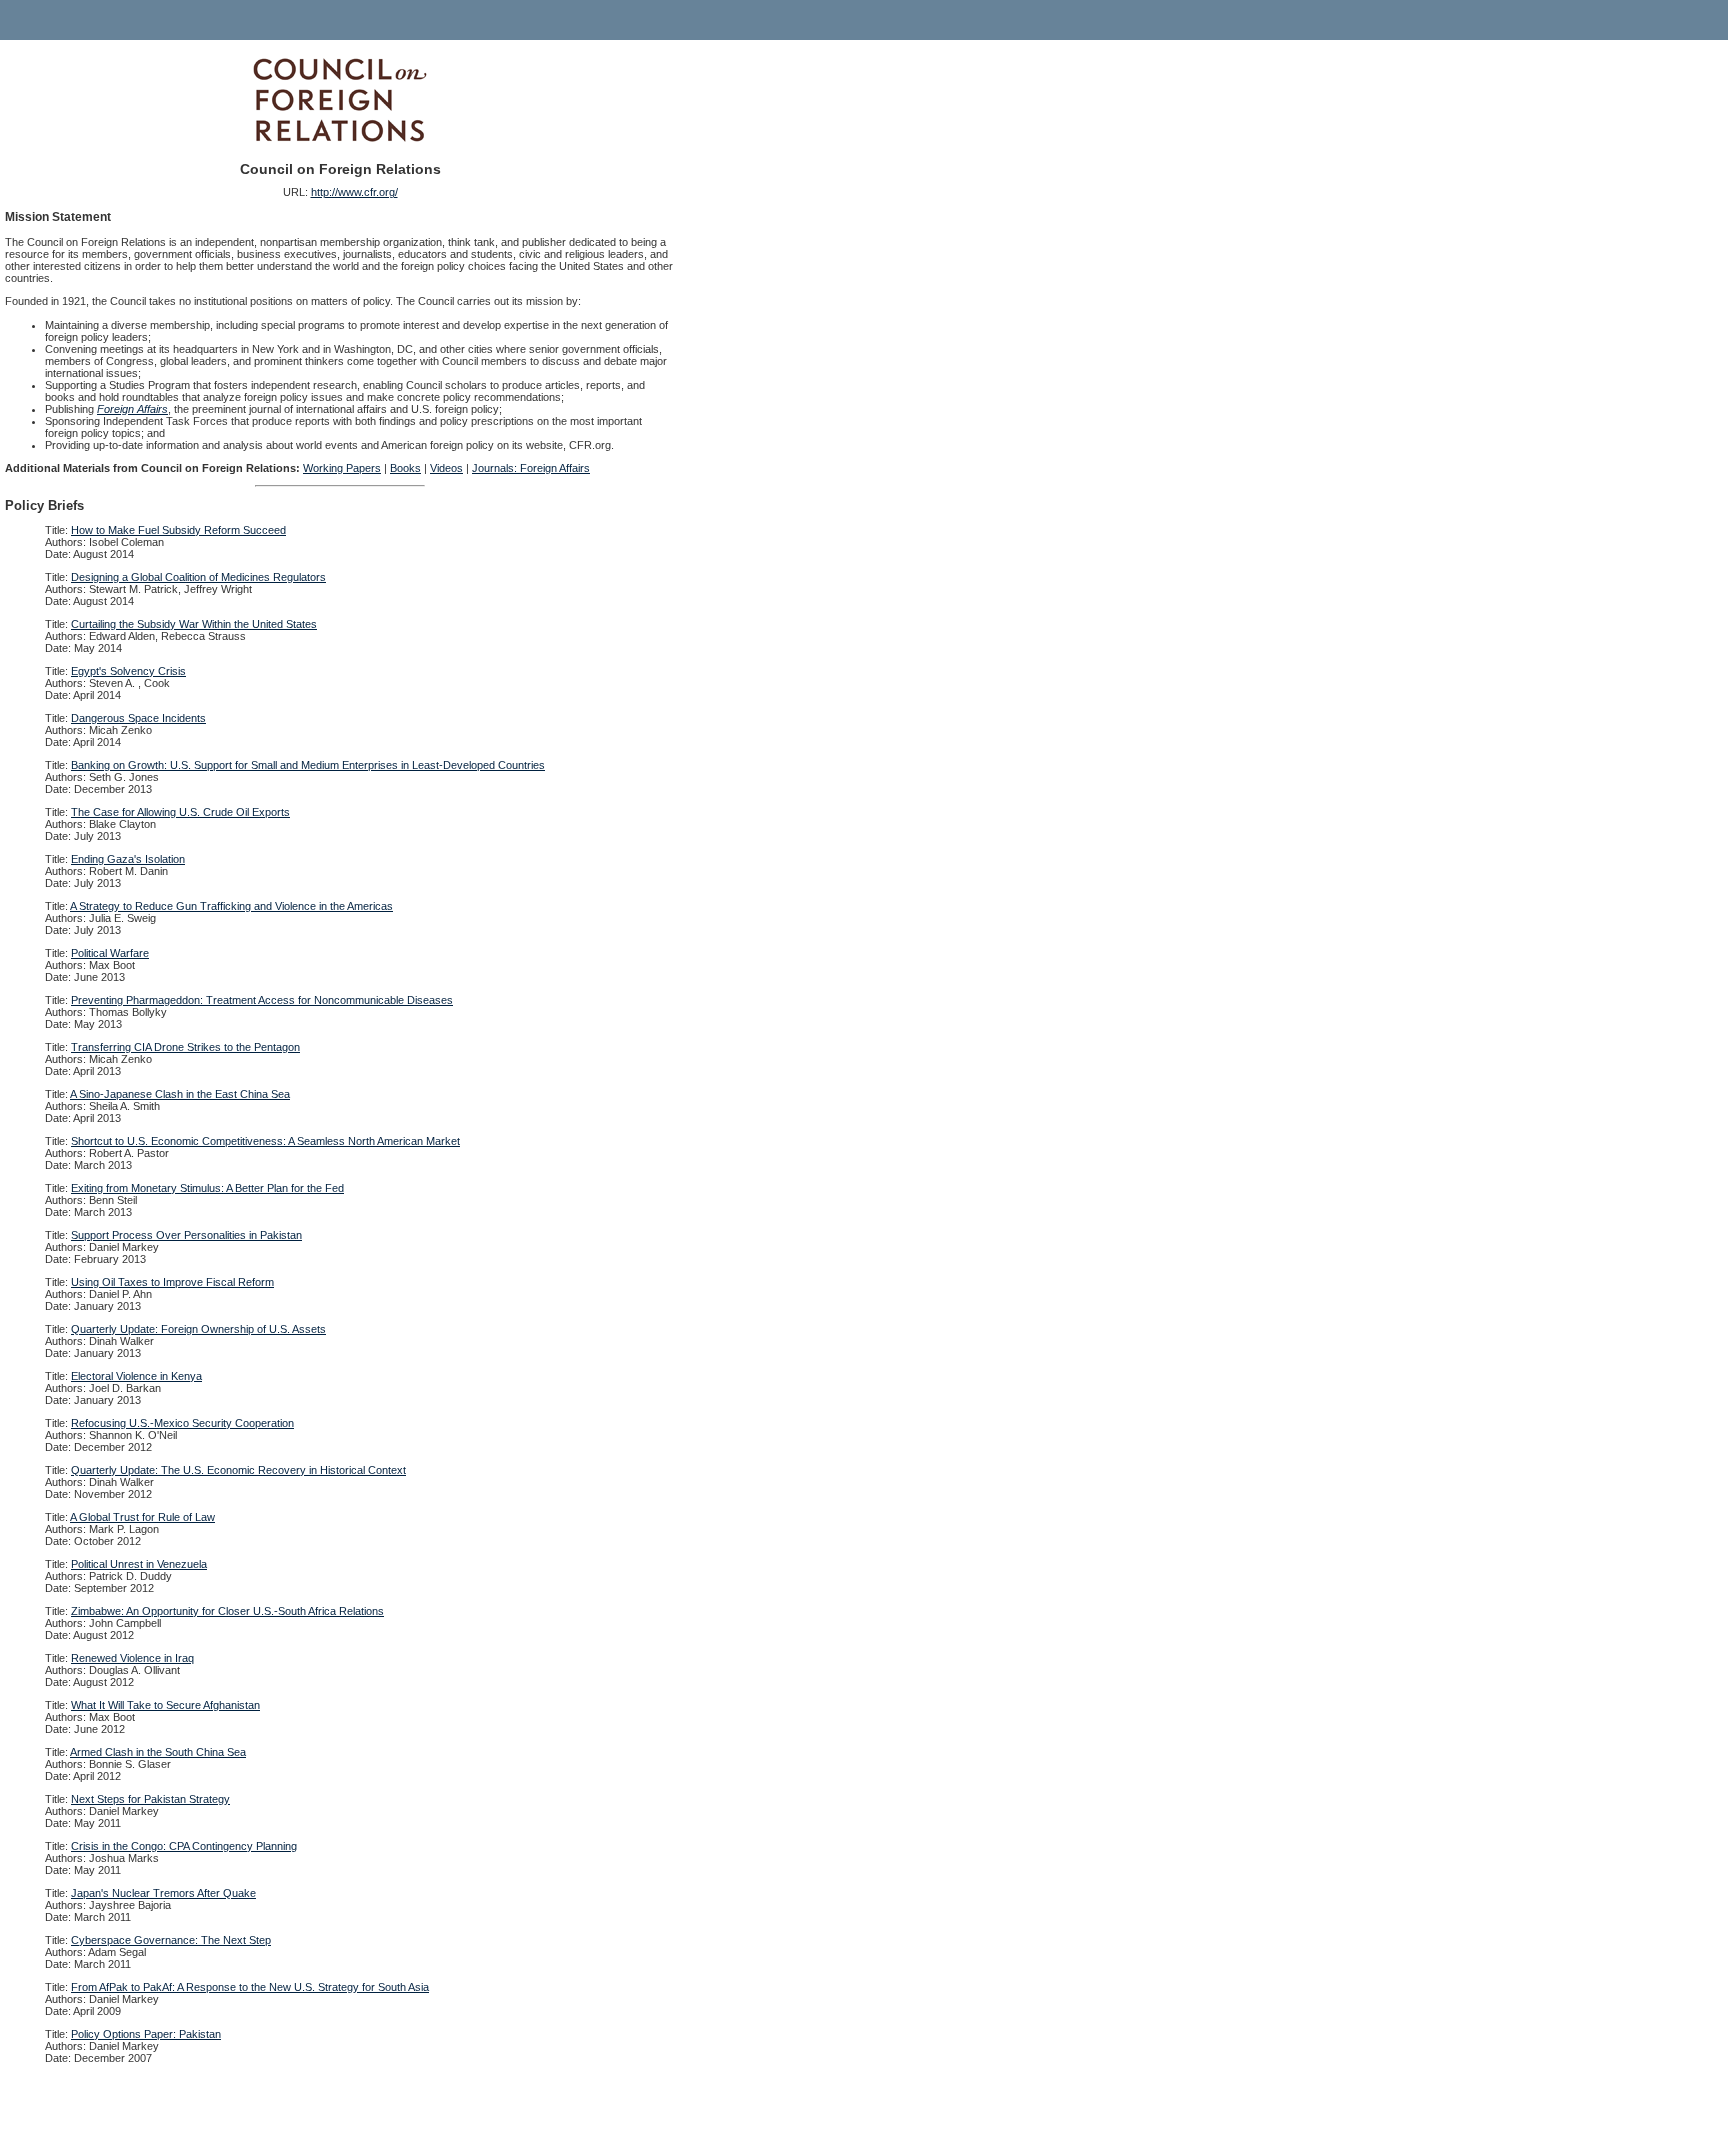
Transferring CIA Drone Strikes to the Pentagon (185, 1047)
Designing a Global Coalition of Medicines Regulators (198, 577)
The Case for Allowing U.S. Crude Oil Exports (180, 812)
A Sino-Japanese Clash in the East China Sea (180, 1094)
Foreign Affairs (132, 409)
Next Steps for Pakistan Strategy (150, 1799)
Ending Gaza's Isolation (128, 859)
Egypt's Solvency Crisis (128, 671)
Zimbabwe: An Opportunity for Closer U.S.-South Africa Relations (227, 1611)
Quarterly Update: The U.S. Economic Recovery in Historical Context (238, 1470)
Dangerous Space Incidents (138, 718)
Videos (446, 468)
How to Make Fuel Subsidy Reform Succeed (178, 530)
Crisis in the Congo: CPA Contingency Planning (184, 1846)
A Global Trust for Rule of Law (142, 1517)
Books (405, 468)
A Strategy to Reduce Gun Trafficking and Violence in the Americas (231, 906)
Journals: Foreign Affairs (531, 468)
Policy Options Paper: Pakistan (146, 2034)
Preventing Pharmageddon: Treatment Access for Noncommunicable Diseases (262, 1000)
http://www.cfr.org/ (354, 192)
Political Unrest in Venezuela (139, 1564)
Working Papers (342, 468)
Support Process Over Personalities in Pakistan (186, 1235)
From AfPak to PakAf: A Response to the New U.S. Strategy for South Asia (250, 1987)
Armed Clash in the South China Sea (158, 1752)
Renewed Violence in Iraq (132, 1658)
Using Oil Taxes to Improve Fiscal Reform (172, 1282)
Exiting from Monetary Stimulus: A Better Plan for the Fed (207, 1188)
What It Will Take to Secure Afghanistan (165, 1705)
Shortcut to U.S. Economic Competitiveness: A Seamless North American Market (265, 1141)
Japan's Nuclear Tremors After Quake (163, 1893)
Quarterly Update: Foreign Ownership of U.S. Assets (198, 1329)
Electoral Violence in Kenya (136, 1376)
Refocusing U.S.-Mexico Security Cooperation (182, 1423)
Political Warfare (110, 953)
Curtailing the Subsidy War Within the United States (194, 624)
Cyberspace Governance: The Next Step (171, 1940)
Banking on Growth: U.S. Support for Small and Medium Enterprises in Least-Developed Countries (308, 765)
